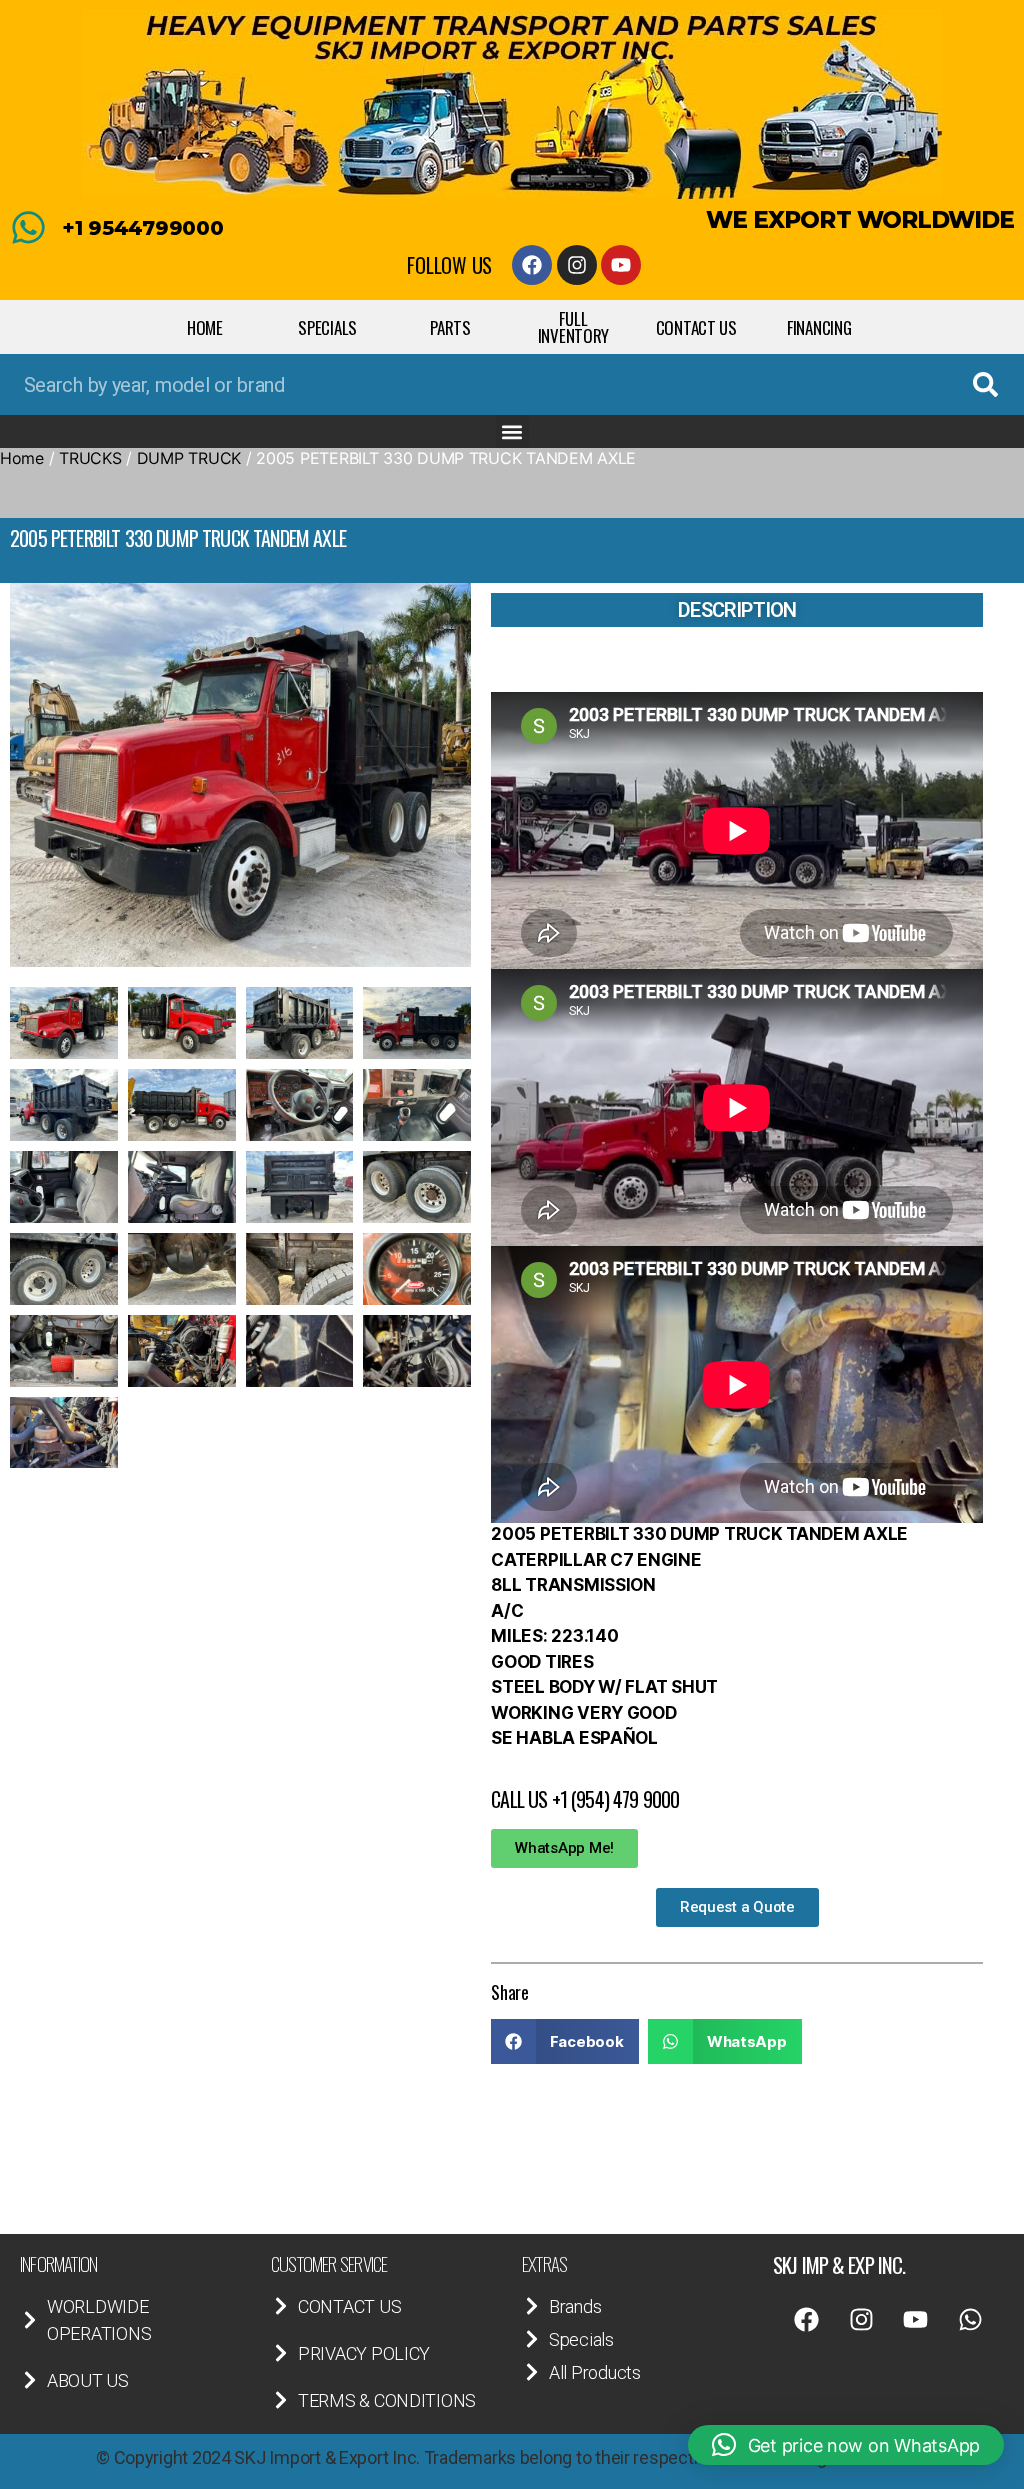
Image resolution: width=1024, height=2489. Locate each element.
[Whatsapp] (971, 2320)
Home (22, 458)
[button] (512, 431)
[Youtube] (621, 265)
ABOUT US (88, 2380)
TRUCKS (90, 458)
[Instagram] (577, 265)
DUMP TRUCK (189, 458)
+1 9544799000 (143, 228)
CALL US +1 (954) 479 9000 (585, 1799)
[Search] (985, 384)
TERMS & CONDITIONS (387, 2400)
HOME (205, 327)
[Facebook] (532, 265)
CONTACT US (696, 327)
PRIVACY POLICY (364, 2353)
